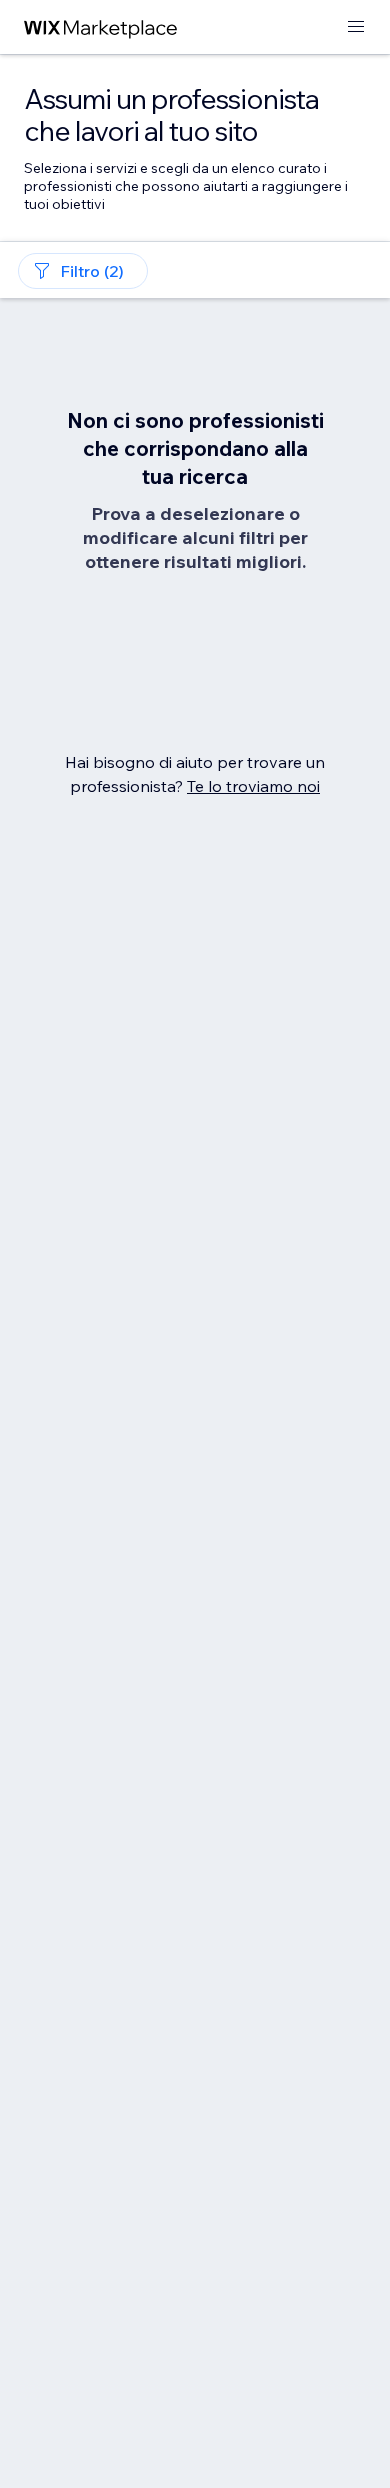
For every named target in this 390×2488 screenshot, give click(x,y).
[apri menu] (356, 27)
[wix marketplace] (101, 27)
